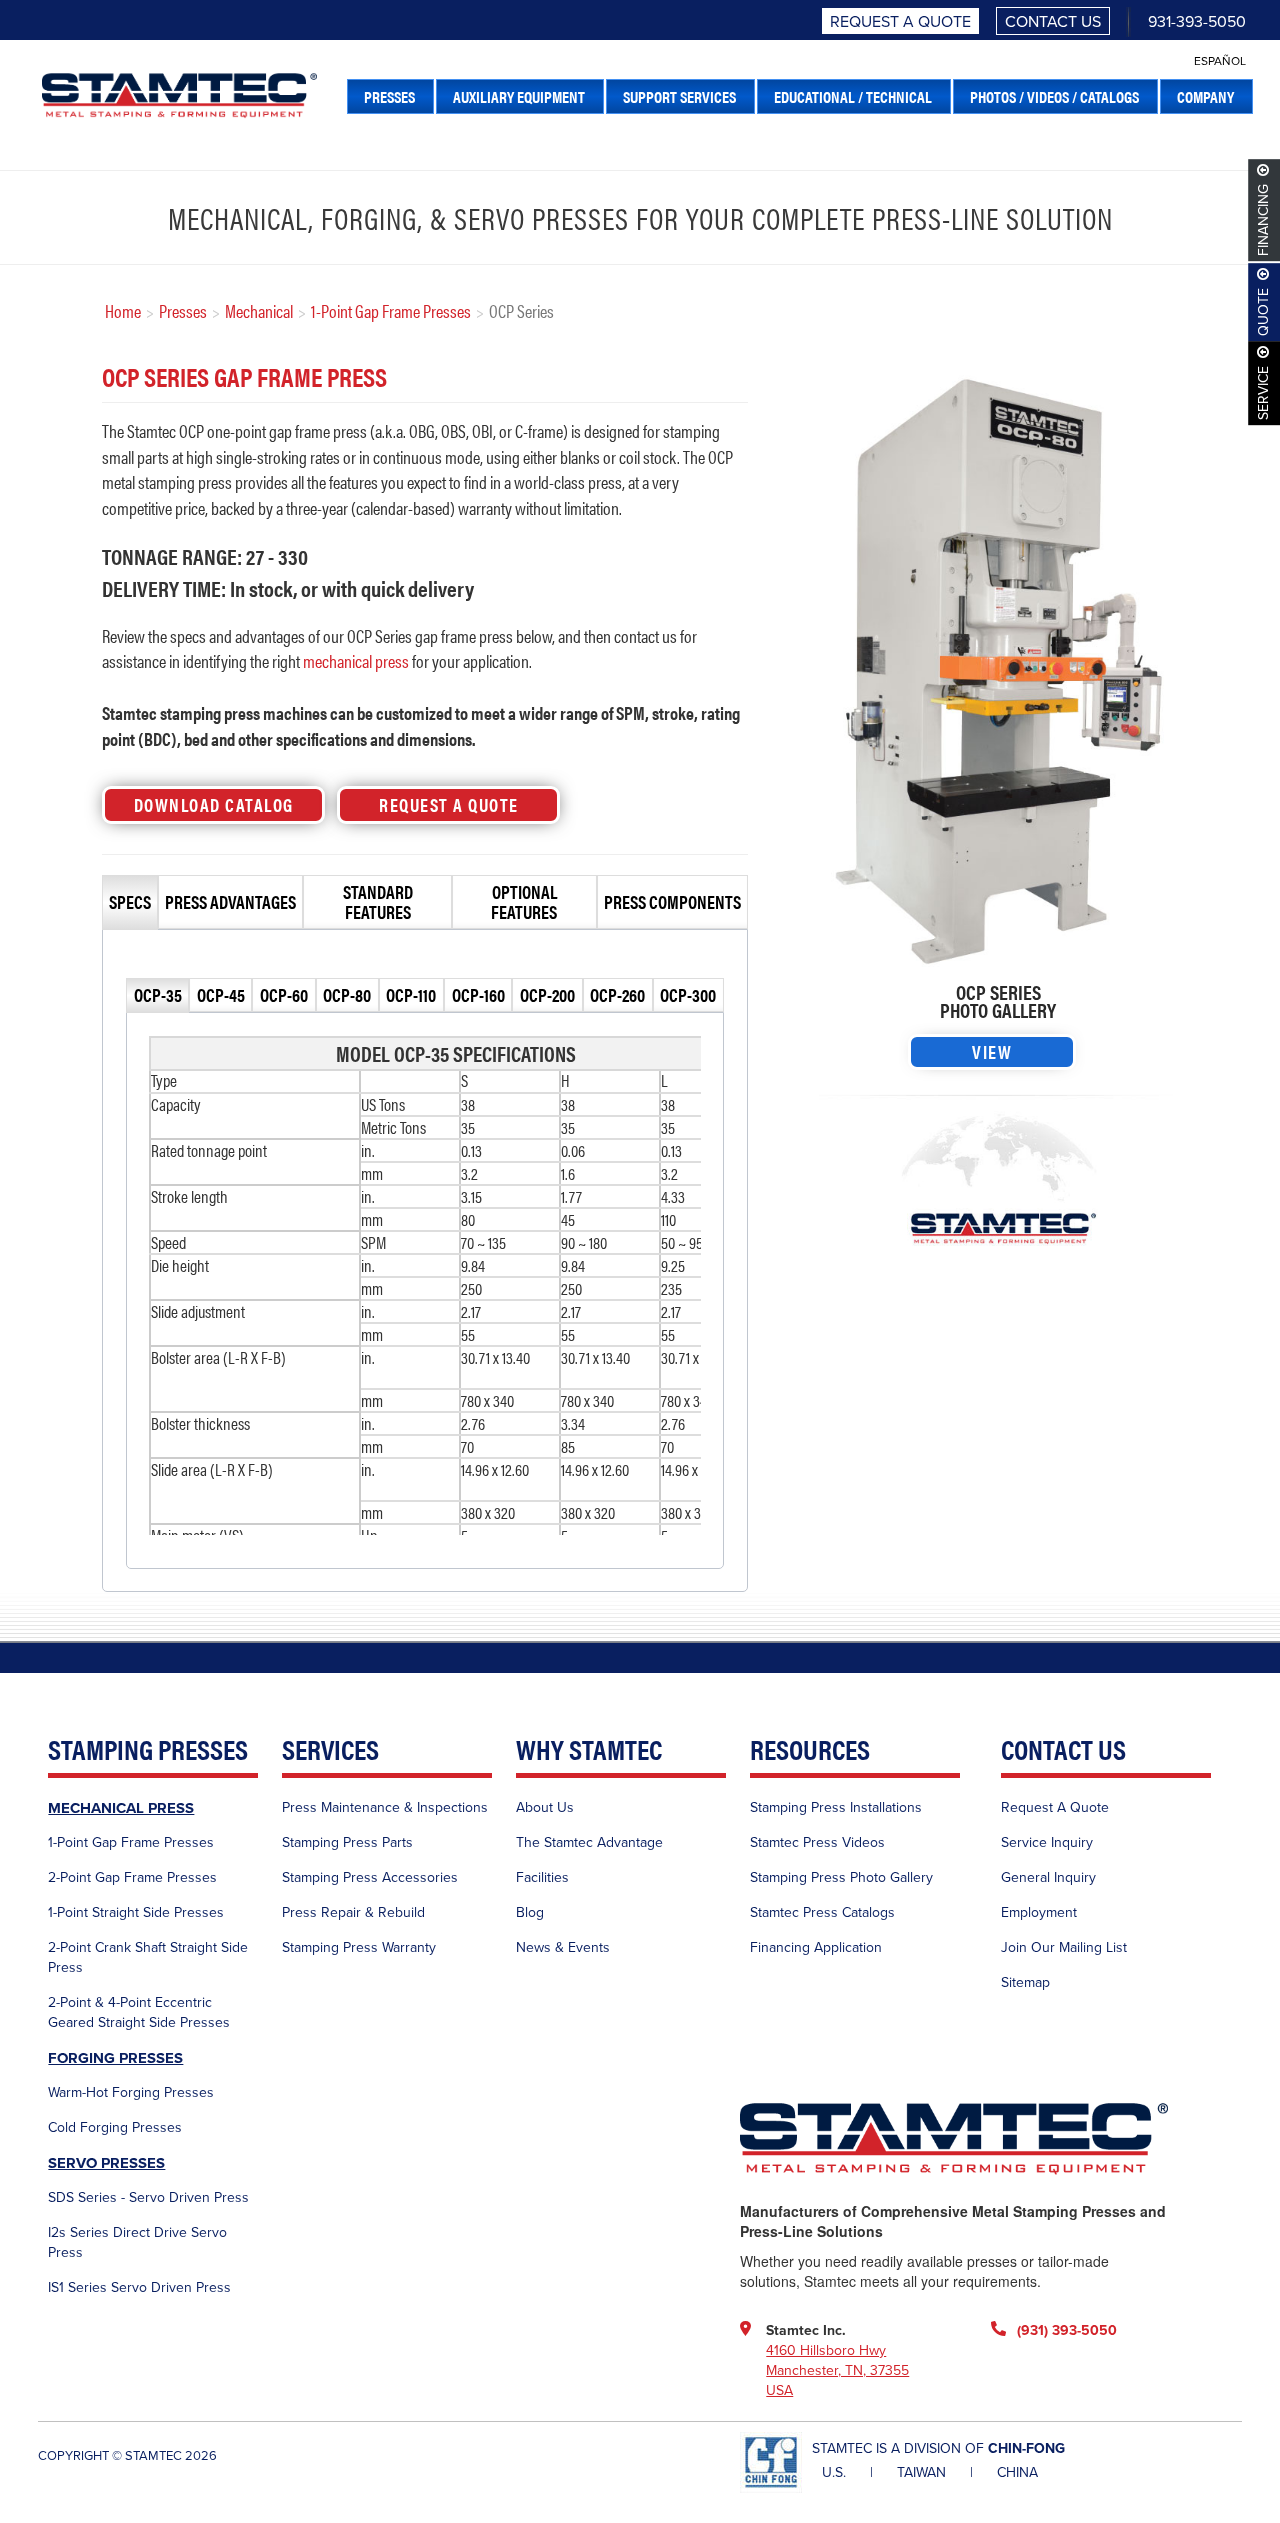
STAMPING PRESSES (148, 1750)
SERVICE (1264, 393)
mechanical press (356, 660)
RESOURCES (810, 1750)
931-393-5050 (1197, 22)
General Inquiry (1048, 1877)
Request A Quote (900, 22)
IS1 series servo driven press (139, 2287)
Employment (1039, 1912)
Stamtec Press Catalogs (822, 1912)
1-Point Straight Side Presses (136, 1912)
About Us (545, 1807)
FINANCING (1264, 220)
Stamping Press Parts (347, 1842)
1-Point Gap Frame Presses (131, 1842)
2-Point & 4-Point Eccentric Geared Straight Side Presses (139, 2012)
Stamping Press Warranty (359, 1947)
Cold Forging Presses (115, 2127)
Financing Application (816, 1947)
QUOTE (1264, 312)
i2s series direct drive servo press (137, 2242)
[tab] (130, 902)
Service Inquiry (1047, 1842)
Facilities (542, 1877)
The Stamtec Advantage (589, 1842)
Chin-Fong (1026, 2448)
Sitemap (1025, 1982)
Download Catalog (214, 804)
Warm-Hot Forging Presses (131, 2092)
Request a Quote (449, 804)
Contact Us (1053, 22)
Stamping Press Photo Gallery (841, 1877)
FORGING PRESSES (115, 2058)
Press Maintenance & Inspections (385, 1807)
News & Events (563, 1947)
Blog (530, 1912)
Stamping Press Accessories (370, 1877)
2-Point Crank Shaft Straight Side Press (148, 1957)
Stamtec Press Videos (817, 1842)
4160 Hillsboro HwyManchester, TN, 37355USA (837, 2370)
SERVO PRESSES (106, 2163)
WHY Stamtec (589, 1750)
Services (330, 1750)
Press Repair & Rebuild (353, 1912)
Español (1220, 61)
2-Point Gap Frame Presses (132, 1877)
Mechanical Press (121, 1808)
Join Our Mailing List (1064, 1947)
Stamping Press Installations (836, 1807)
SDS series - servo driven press (148, 2197)
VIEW (992, 1051)
